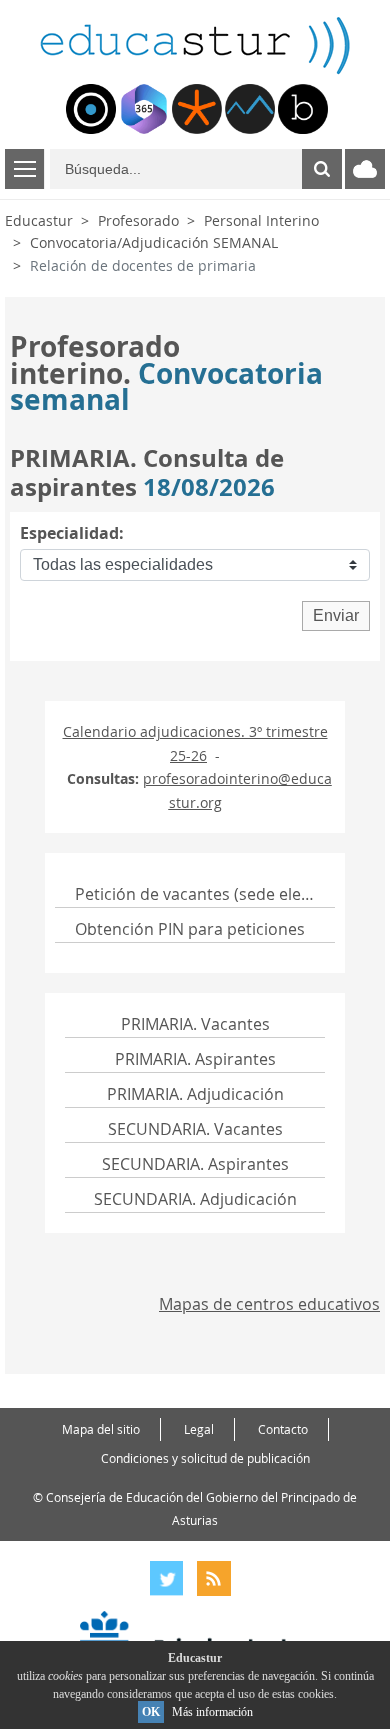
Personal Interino (261, 220)
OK (151, 1712)
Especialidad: (72, 533)
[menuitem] (91, 109)
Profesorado (138, 220)
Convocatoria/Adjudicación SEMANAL (154, 242)
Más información (212, 1712)
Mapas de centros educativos (269, 1304)
